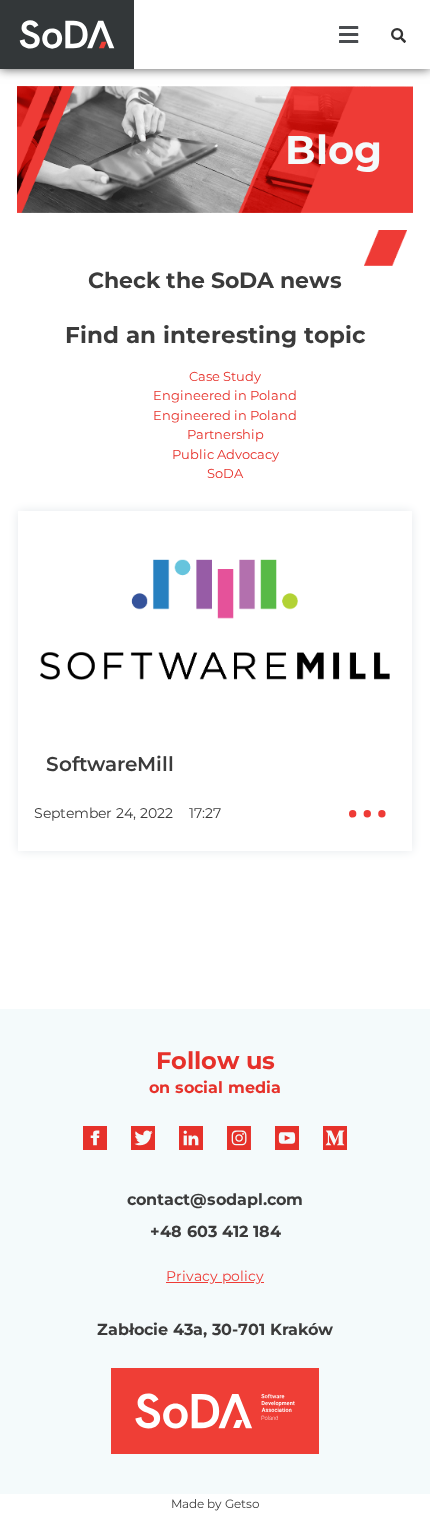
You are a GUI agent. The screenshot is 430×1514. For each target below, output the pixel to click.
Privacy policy (215, 1276)
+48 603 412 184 (215, 1231)
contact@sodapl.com (215, 1199)
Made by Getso (215, 1503)
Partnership (225, 434)
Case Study (225, 376)
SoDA (225, 473)
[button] (348, 34)
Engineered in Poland (225, 395)
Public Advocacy (225, 454)
